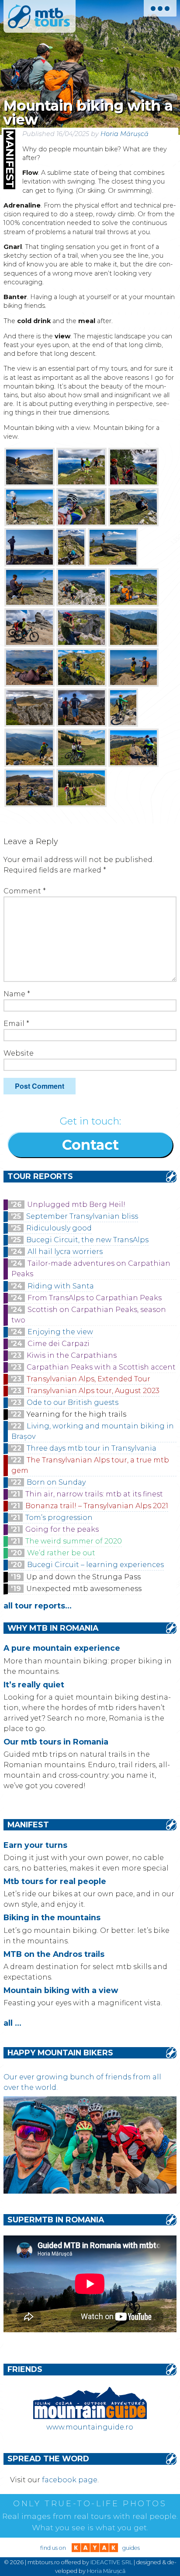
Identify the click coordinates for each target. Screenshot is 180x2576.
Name (17, 994)
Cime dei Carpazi (59, 1344)
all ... (12, 2023)
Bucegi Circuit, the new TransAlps (87, 1240)
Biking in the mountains (52, 1917)
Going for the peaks (62, 1529)
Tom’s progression (59, 1518)
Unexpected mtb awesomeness (84, 1589)
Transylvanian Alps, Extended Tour (88, 1379)
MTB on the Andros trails (54, 1954)
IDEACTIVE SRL (111, 2562)
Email (16, 1024)
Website (19, 1053)
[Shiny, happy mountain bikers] (90, 2191)
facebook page (70, 2480)
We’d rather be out (61, 1553)
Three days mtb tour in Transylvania (92, 1448)
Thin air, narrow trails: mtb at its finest (94, 1494)
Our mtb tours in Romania (56, 1742)
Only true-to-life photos (90, 2504)
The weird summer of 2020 (74, 1541)
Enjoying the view (60, 1332)
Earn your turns (35, 1845)
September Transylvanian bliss (82, 1216)
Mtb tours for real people (55, 1881)
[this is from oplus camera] (29, 467)
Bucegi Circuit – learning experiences (95, 1565)
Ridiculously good (59, 1228)
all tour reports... (38, 1606)
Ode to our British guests (73, 1402)
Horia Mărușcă (125, 134)
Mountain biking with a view (61, 1990)
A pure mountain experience (62, 1648)
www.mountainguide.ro (90, 2427)
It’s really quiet (34, 1685)
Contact (90, 1145)
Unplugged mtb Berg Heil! (76, 1205)
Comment (25, 891)
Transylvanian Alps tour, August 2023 (93, 1391)
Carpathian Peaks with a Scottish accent (101, 1367)
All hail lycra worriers (65, 1252)
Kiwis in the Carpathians (72, 1355)
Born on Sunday (56, 1482)
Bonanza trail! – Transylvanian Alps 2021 (97, 1506)
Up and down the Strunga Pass (83, 1577)
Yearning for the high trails (76, 1414)
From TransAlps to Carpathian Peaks (95, 1298)
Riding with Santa (61, 1286)
